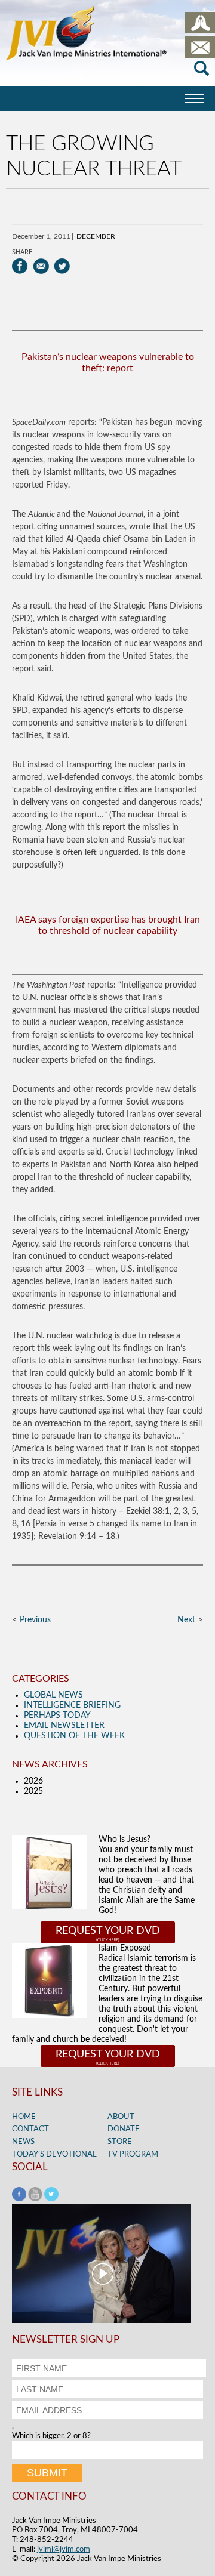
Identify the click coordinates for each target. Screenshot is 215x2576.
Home (24, 2117)
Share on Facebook (20, 266)
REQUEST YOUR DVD (108, 1931)
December (96, 236)
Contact (30, 2129)
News (23, 2142)
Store (120, 2142)
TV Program (133, 2154)
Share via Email (41, 266)
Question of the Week (74, 1736)
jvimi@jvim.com (64, 2549)
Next (186, 1620)
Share (22, 252)
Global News (53, 1695)
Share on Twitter (62, 266)
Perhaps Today (57, 1716)
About (121, 2117)
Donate (124, 2129)
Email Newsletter (64, 1726)
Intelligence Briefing (72, 1705)
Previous (35, 1620)
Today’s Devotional (54, 2154)
